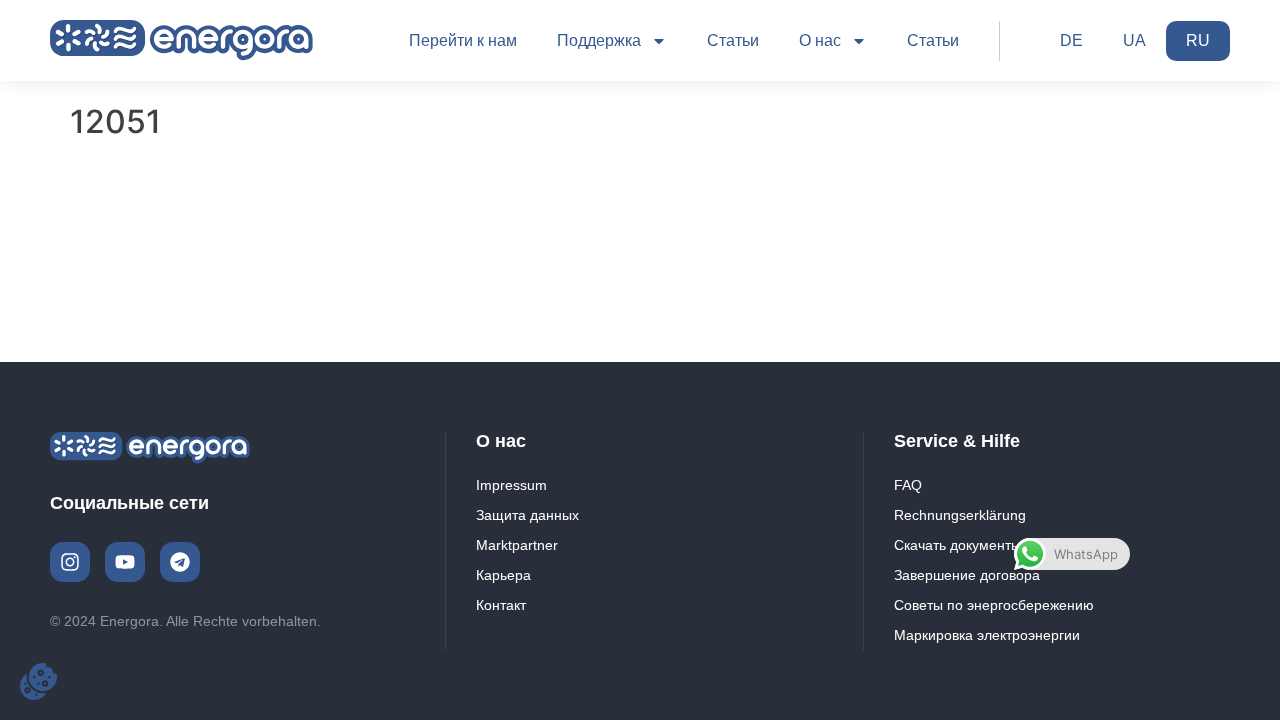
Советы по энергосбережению (994, 605)
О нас (820, 40)
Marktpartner (517, 545)
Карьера (503, 575)
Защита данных (527, 515)
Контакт (501, 605)
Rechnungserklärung (960, 515)
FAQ (908, 485)
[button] (38, 681)
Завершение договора (967, 575)
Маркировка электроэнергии (987, 635)
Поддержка (599, 40)
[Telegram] (180, 562)
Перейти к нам (463, 40)
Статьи (733, 40)
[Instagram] (70, 562)
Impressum (511, 485)
